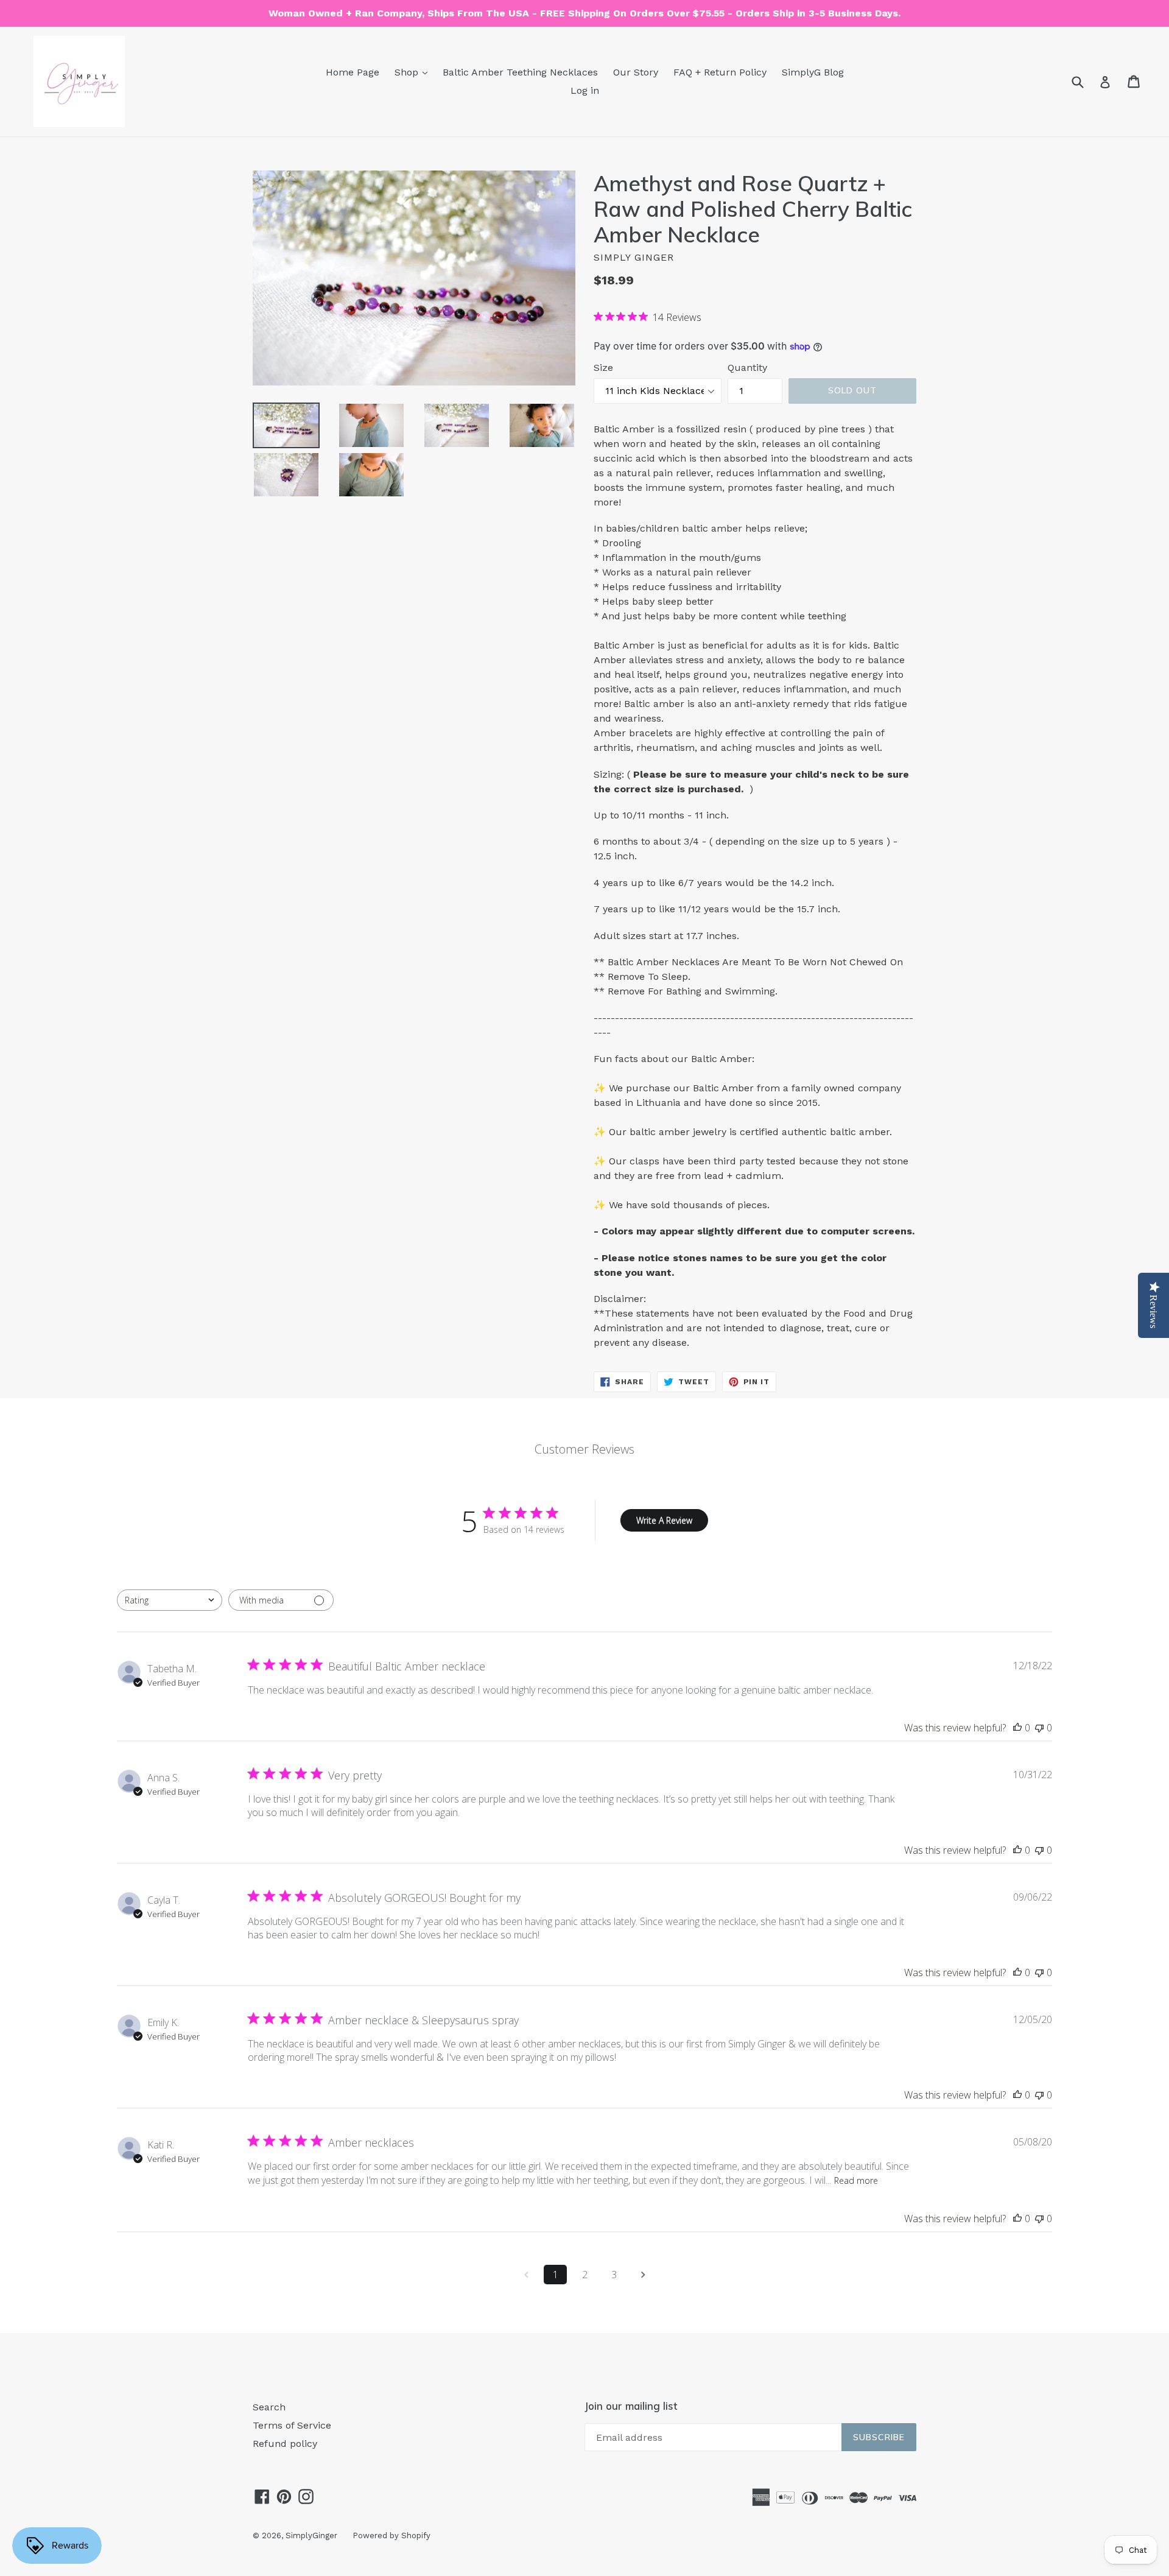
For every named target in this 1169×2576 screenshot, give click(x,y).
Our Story (636, 72)
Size (603, 368)
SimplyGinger (311, 2536)
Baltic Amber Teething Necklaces (520, 72)
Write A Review (664, 1520)
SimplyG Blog (813, 72)
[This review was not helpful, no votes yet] (1039, 1728)
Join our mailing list (631, 2406)
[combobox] (170, 1600)
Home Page (353, 72)
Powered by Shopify (391, 2536)
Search (269, 2407)
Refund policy (285, 2444)
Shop (408, 72)
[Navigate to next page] (643, 2275)
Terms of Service (292, 2425)
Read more (856, 2180)
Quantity (747, 368)
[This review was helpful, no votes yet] (1017, 1728)
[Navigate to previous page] (526, 2275)
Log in (585, 90)
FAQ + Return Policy (720, 72)
